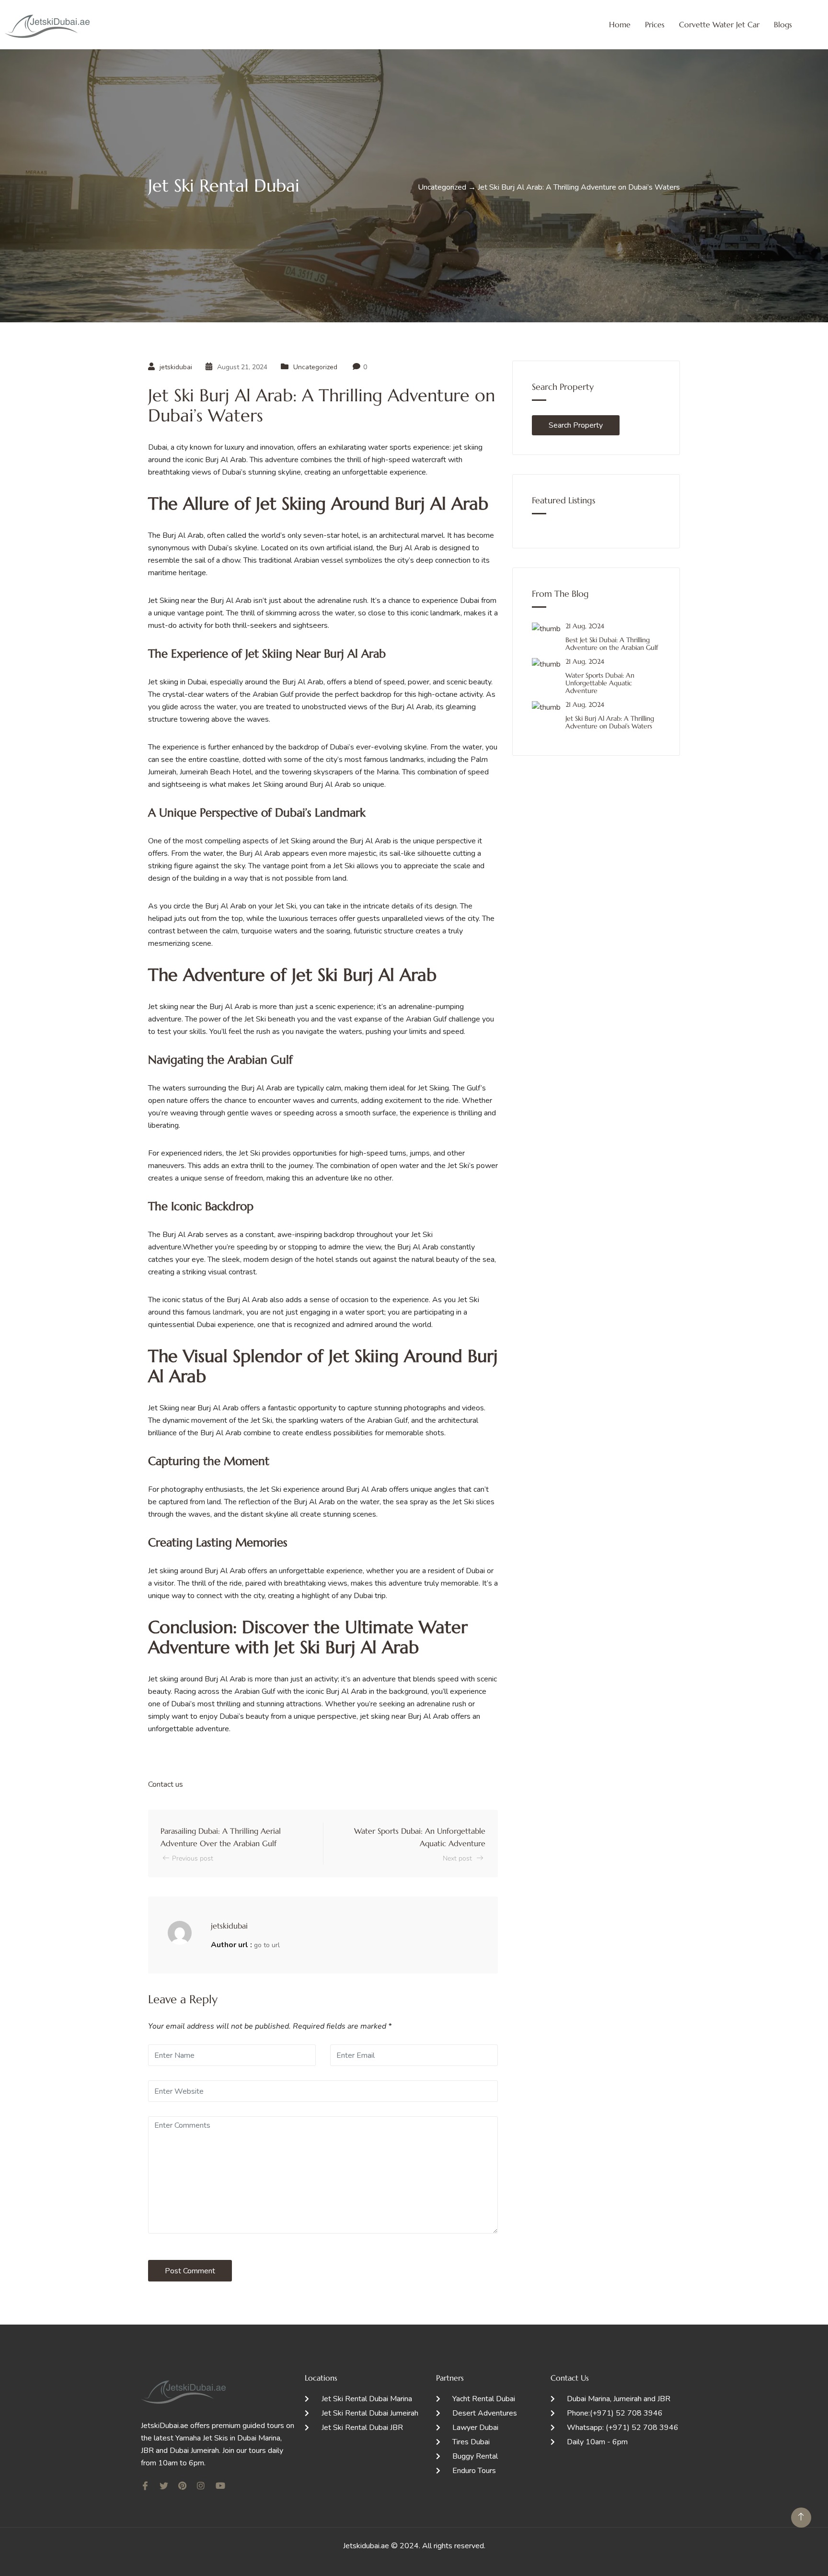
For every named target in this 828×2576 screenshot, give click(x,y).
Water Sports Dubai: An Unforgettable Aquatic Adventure (600, 683)
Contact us (167, 1784)
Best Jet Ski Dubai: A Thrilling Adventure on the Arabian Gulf (612, 644)
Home (620, 24)
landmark (227, 1312)
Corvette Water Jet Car (719, 24)
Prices (655, 24)
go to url (267, 1945)
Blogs (783, 24)
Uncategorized (315, 367)
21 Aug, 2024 (585, 626)
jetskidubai (176, 367)
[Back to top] (801, 2518)
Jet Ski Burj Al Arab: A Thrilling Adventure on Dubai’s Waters (610, 722)
